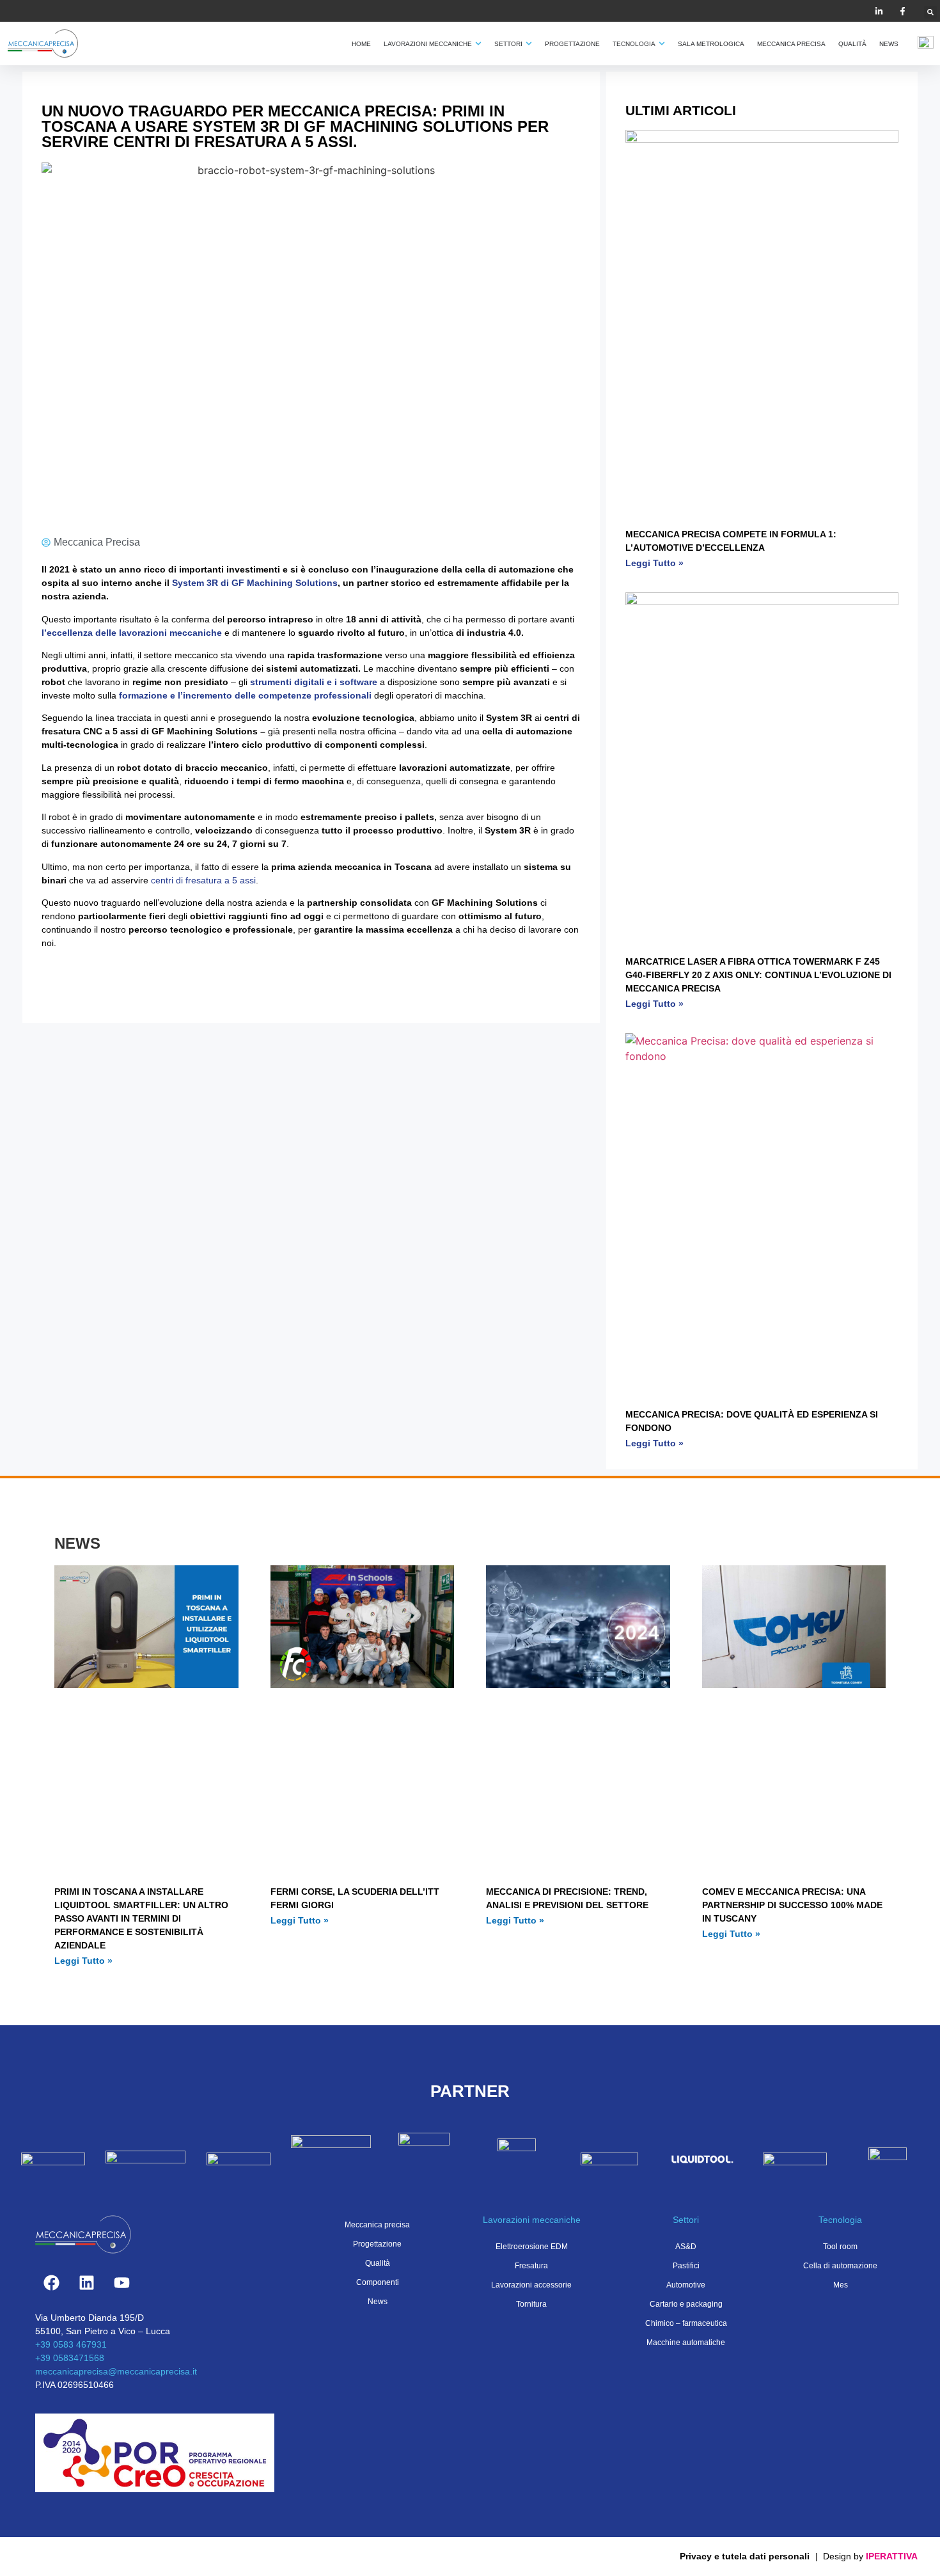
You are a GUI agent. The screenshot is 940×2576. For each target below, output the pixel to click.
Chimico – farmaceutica (686, 2323)
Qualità (378, 2263)
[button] (930, 12)
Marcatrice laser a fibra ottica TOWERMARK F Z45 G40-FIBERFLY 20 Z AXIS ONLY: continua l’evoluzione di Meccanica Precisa (758, 975)
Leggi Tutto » (654, 563)
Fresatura (531, 2266)
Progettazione (377, 2244)
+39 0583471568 (70, 2358)
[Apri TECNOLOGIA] (662, 44)
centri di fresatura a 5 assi (202, 880)
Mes (841, 2285)
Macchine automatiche (686, 2343)
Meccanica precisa (377, 2225)
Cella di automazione (840, 2266)
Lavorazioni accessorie (531, 2285)
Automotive (686, 2285)
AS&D (686, 2247)
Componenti (378, 2282)
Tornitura (531, 2304)
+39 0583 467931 (71, 2344)
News (378, 2302)
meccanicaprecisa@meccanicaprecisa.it (116, 2371)
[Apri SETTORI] (529, 44)
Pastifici (686, 2266)
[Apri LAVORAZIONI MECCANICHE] (478, 44)
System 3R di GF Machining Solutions (255, 583)
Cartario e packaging (686, 2304)
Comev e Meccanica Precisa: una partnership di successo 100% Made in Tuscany (792, 1905)
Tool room (840, 2247)
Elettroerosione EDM (532, 2247)
